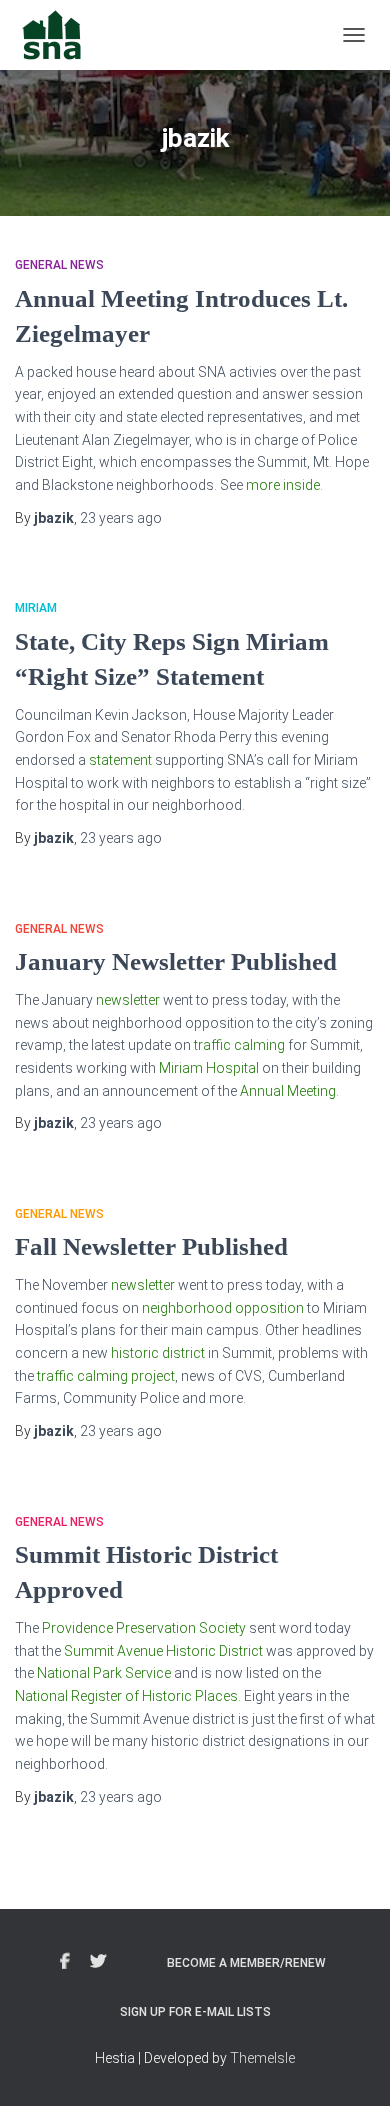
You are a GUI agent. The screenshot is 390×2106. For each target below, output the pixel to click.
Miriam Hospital (209, 1068)
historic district (158, 1353)
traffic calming (239, 1045)
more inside (283, 485)
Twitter (98, 1962)
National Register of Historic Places (126, 1696)
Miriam (36, 608)
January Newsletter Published (176, 961)
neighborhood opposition (223, 1308)
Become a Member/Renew (246, 1963)
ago (121, 518)
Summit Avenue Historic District (163, 1651)
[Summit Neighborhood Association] (60, 35)
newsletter (128, 1000)
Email (134, 1959)
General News (59, 265)
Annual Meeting (288, 1091)
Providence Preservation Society (144, 1628)
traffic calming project (106, 1376)
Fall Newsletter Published (151, 1246)
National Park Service (104, 1673)
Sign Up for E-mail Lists (195, 2012)
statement (120, 760)
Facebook (65, 1962)
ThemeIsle (262, 2058)
